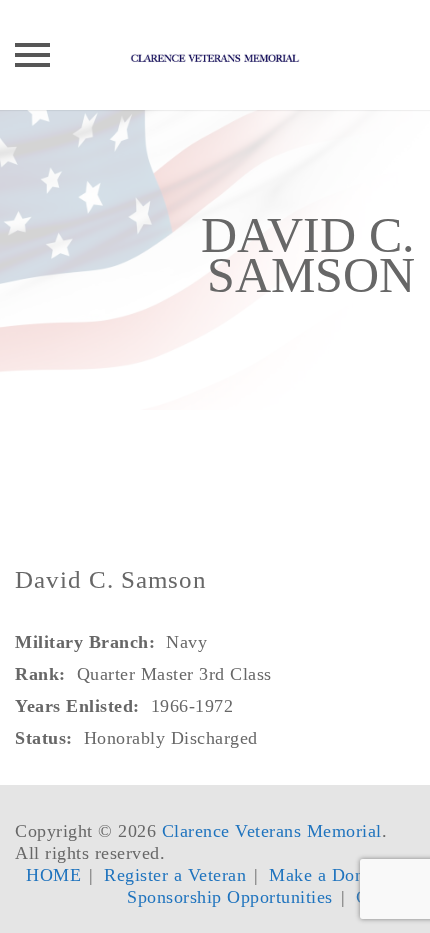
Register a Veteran (175, 875)
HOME (53, 875)
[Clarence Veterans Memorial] (215, 55)
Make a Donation (336, 875)
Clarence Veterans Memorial (272, 831)
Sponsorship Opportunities (230, 897)
